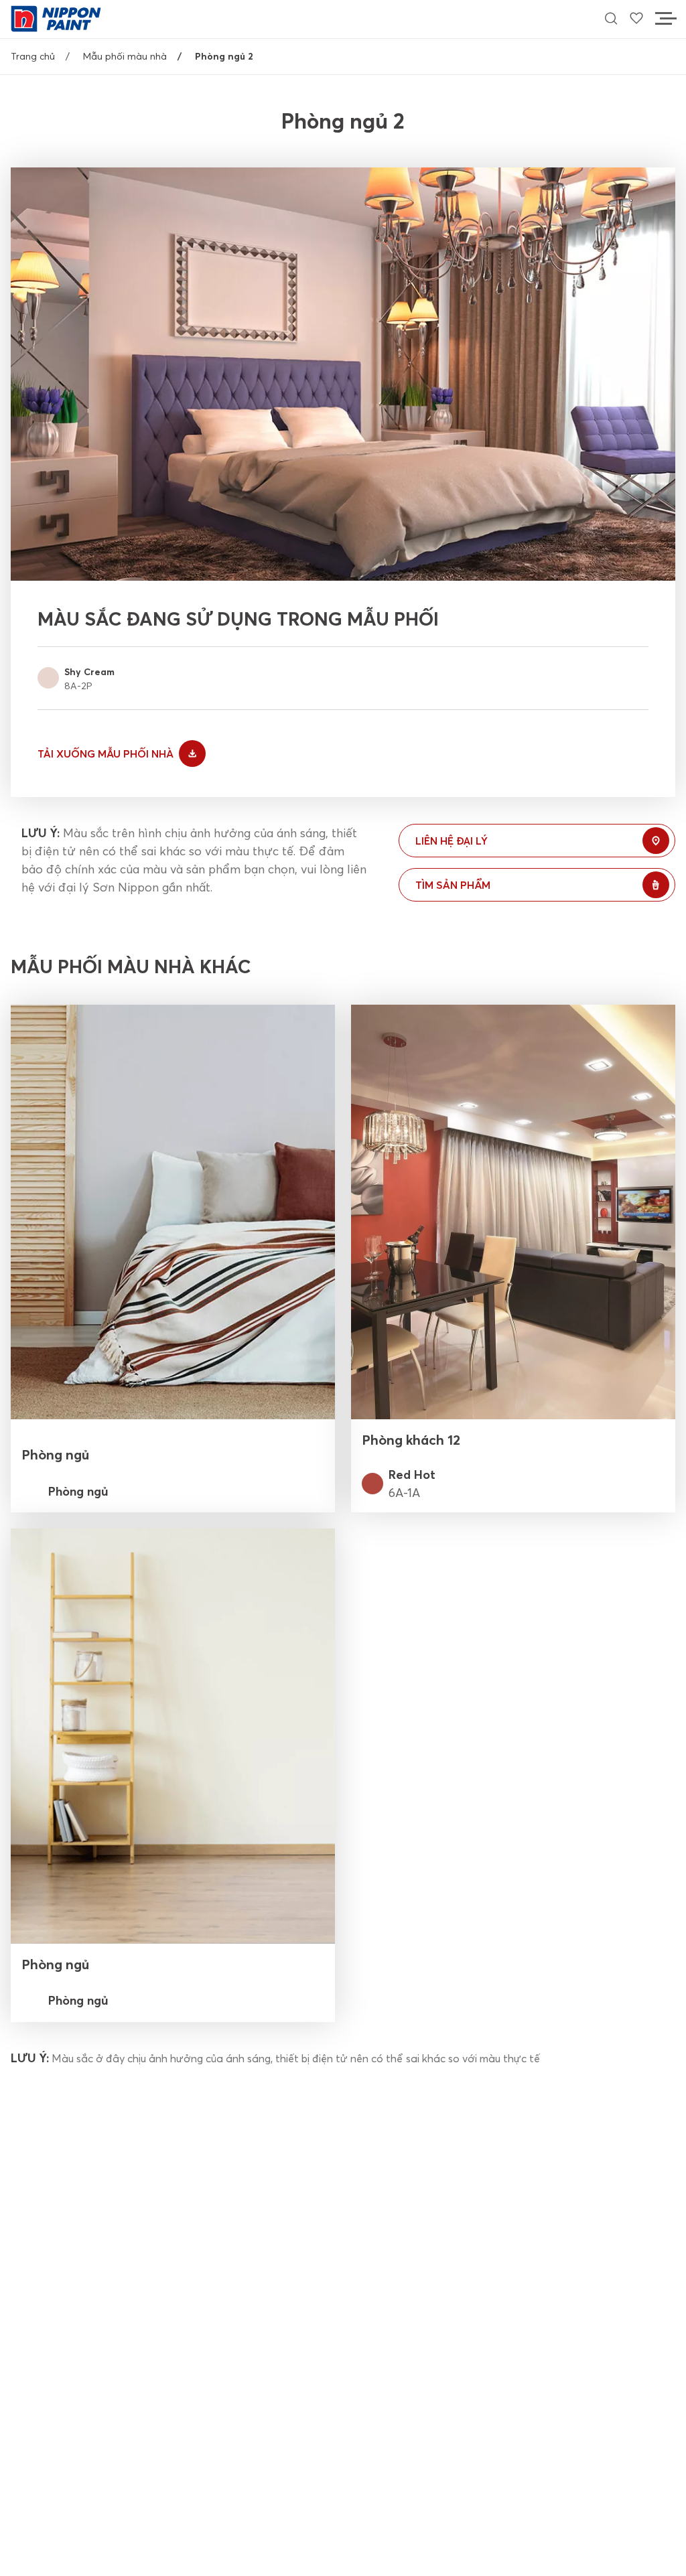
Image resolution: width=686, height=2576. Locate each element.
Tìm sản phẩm (453, 885)
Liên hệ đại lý (452, 841)
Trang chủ (33, 56)
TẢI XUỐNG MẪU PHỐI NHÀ (106, 754)
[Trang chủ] (56, 17)
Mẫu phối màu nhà (125, 56)
